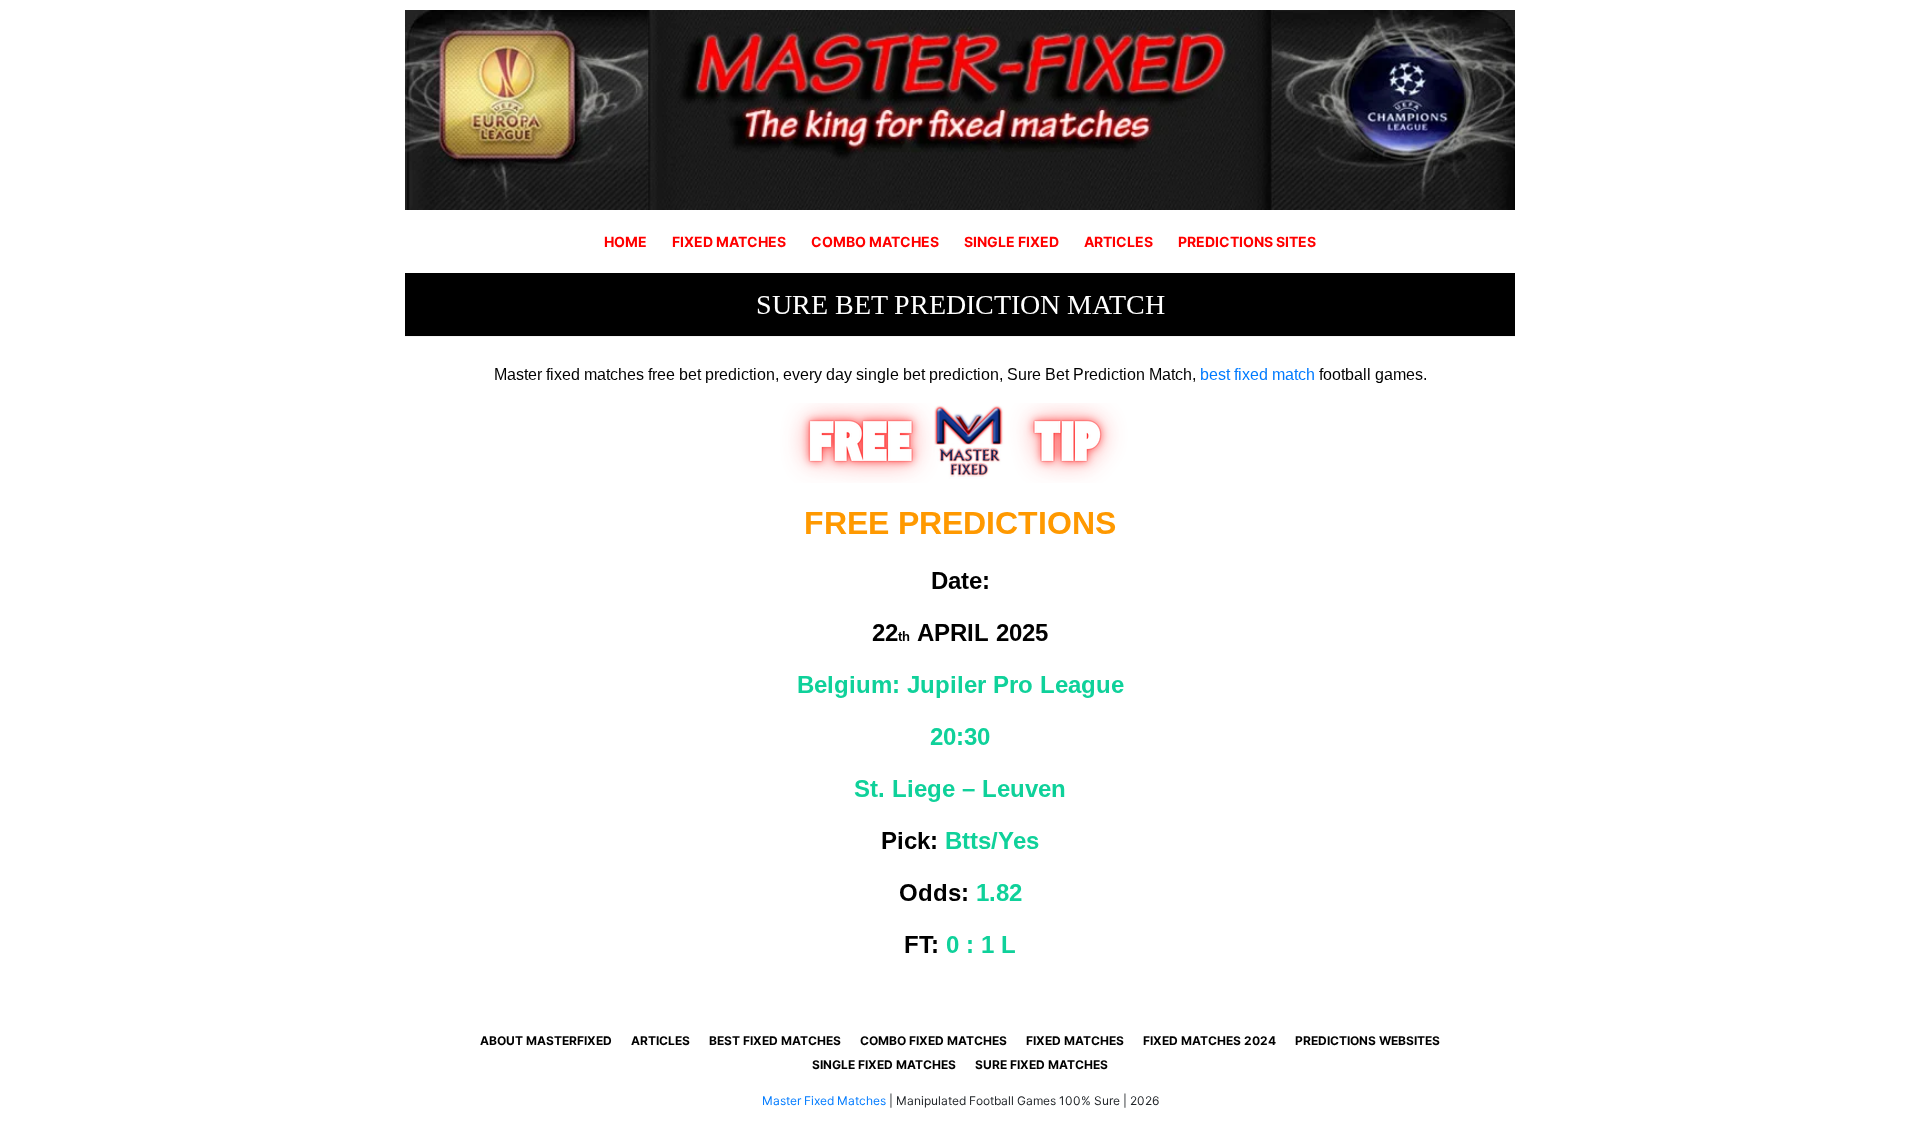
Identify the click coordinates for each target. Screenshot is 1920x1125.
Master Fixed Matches (824, 1100)
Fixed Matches (729, 241)
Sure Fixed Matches (1041, 1064)
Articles (1118, 241)
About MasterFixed (546, 1040)
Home (625, 241)
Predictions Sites (1247, 241)
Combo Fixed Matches (933, 1040)
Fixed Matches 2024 (1209, 1040)
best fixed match (1257, 374)
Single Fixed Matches (884, 1064)
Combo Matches (875, 241)
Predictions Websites (1367, 1040)
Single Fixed (1011, 241)
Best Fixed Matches (775, 1040)
